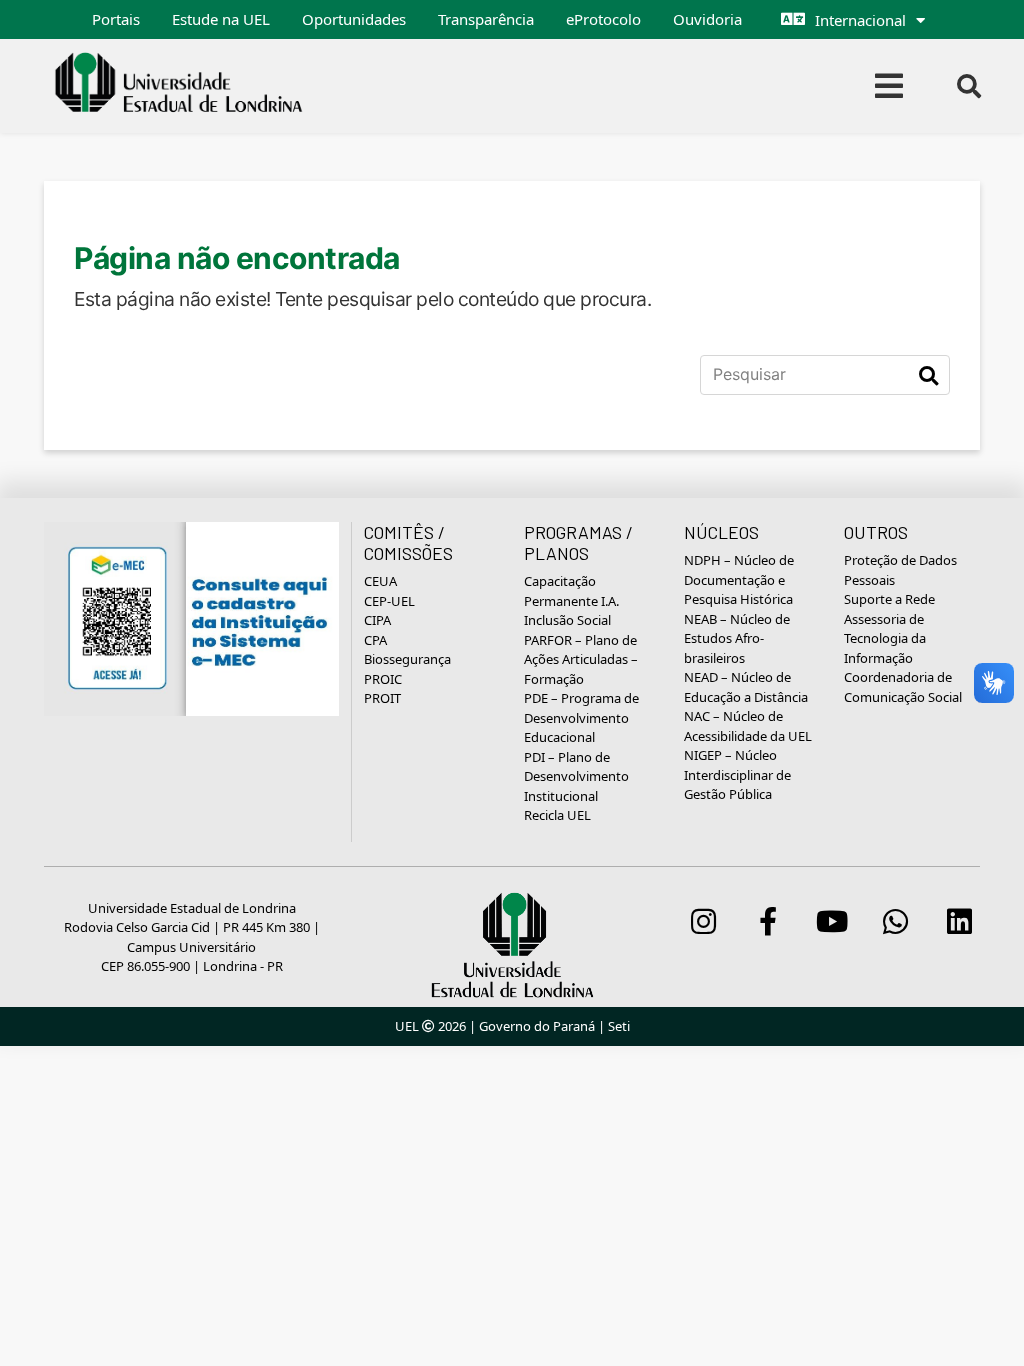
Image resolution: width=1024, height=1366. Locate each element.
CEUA (380, 581)
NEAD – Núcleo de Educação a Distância (746, 687)
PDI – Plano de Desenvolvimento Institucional (576, 776)
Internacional (860, 20)
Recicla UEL (557, 815)
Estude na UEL (221, 19)
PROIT (382, 698)
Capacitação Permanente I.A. (571, 591)
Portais (116, 19)
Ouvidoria (707, 19)
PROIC (383, 679)
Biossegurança (407, 659)
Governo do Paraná (537, 1026)
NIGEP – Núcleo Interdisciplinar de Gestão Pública (737, 774)
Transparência (486, 19)
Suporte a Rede (889, 599)
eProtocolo (603, 19)
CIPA (377, 620)
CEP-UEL (389, 601)
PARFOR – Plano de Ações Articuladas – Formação (581, 659)
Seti (619, 1026)
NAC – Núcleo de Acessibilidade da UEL (748, 726)
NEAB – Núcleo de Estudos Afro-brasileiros (737, 638)
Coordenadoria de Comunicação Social (903, 687)
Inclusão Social (567, 620)
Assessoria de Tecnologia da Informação (885, 638)
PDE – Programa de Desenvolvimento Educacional (581, 717)
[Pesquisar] (928, 375)
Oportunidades (354, 19)
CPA (375, 640)
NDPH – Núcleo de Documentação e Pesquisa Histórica (739, 579)
